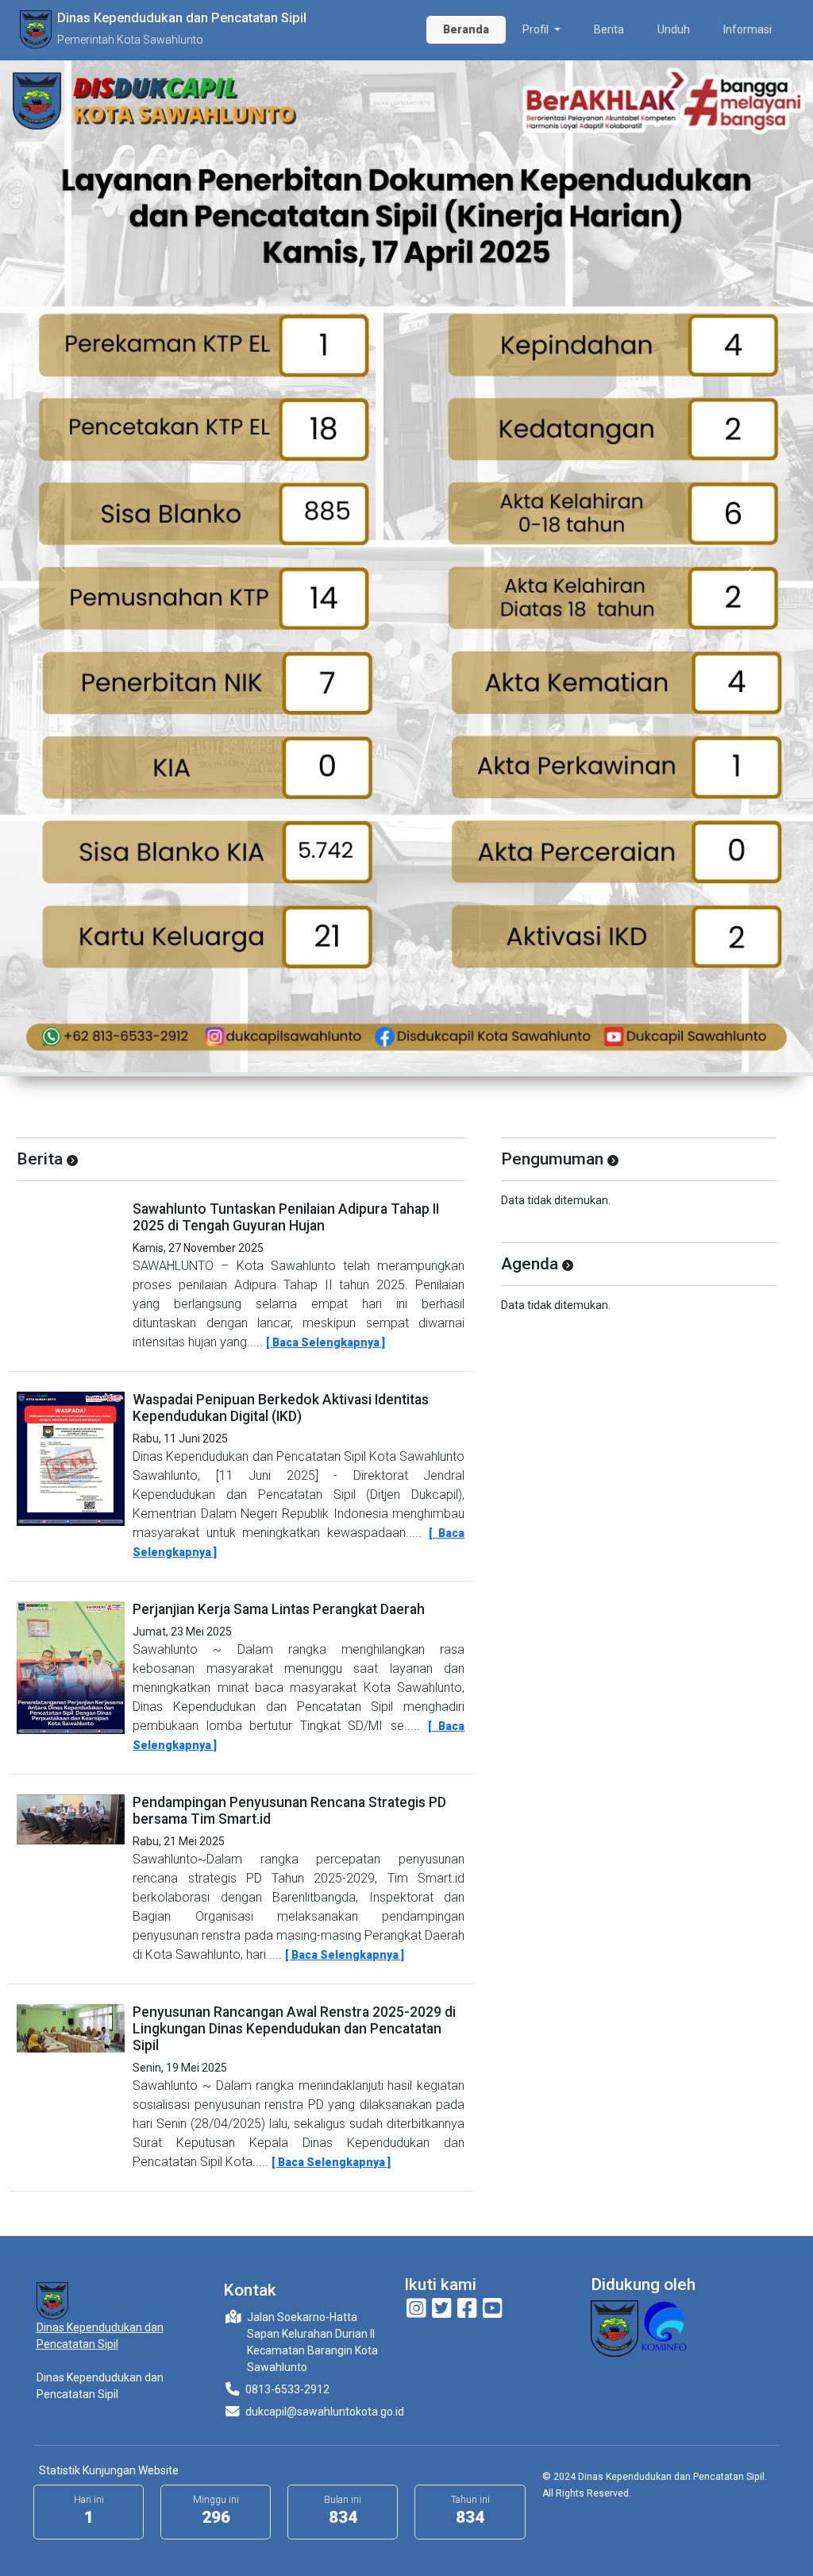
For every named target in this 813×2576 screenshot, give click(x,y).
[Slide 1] (378, 1052)
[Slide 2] (406, 1052)
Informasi (747, 29)
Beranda (466, 29)
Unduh (674, 29)
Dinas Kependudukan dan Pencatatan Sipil (100, 2336)
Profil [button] (537, 29)
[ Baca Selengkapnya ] (326, 1342)
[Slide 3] (435, 1052)
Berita (609, 29)
